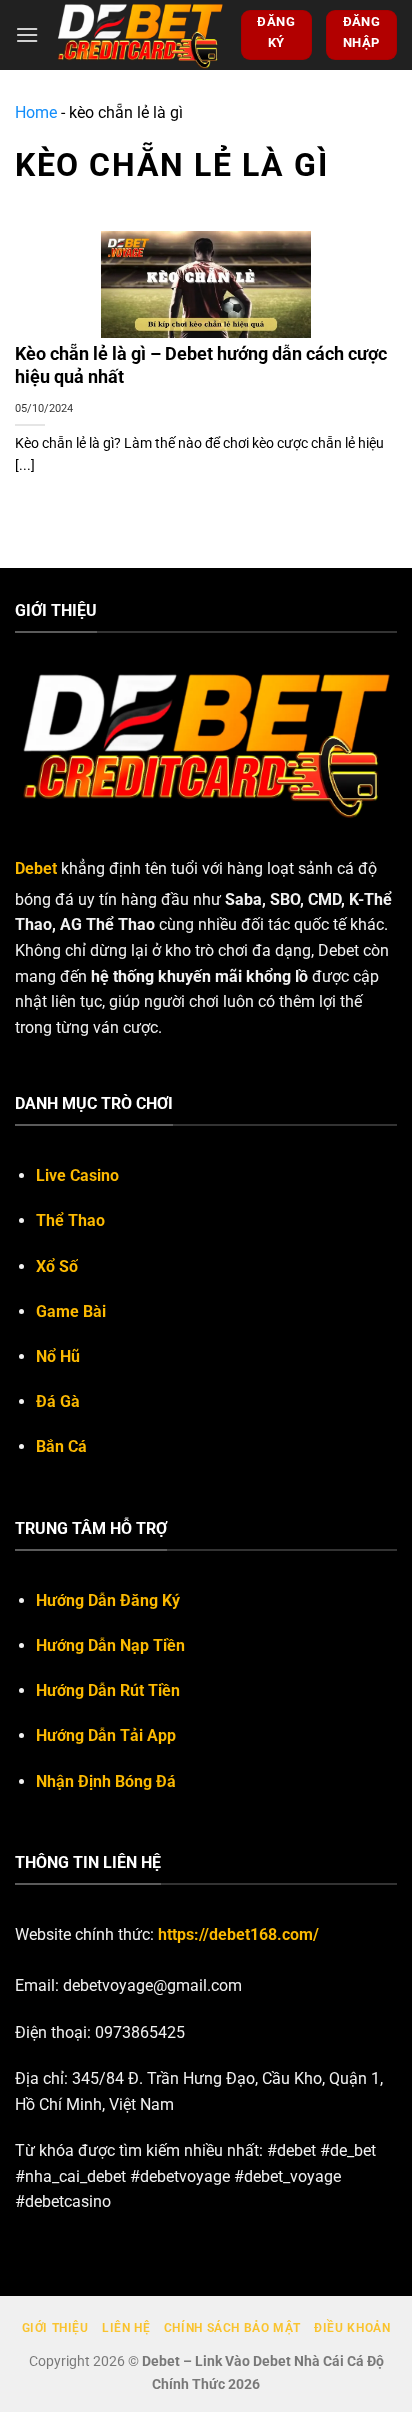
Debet (36, 868)
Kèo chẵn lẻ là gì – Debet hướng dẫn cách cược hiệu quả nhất (201, 365)
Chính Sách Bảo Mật (232, 2328)
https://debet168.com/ (238, 1934)
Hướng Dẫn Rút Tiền (108, 1690)
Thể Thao (70, 1220)
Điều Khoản (352, 2328)
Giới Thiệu (55, 2328)
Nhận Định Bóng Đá (106, 1781)
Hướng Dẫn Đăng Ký (108, 1600)
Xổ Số (57, 1266)
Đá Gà (58, 1401)
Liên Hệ (126, 2328)
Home (36, 112)
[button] (27, 34)
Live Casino (77, 1175)
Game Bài (71, 1311)
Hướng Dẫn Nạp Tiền (110, 1645)
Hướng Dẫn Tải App (106, 1735)
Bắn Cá (61, 1446)
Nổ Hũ (58, 1356)
